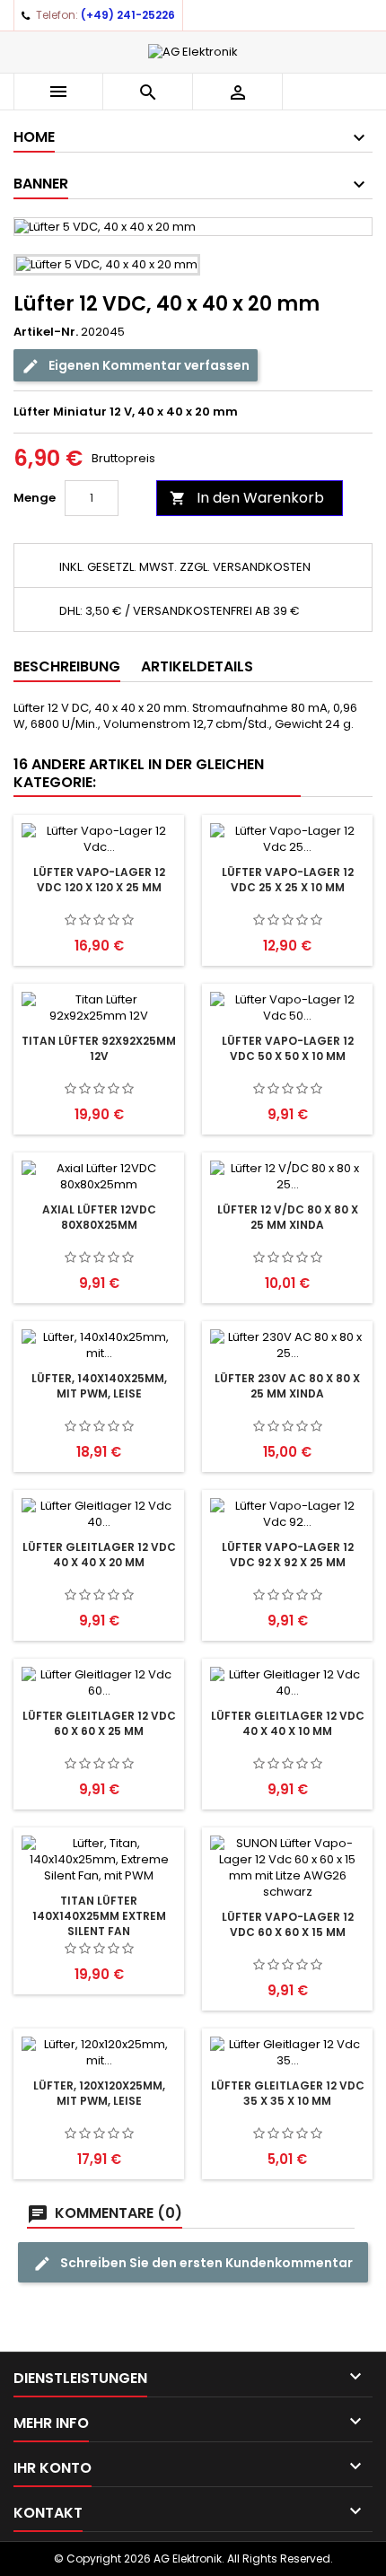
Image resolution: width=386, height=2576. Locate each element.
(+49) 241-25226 (128, 15)
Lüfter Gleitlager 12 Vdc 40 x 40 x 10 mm (288, 1723)
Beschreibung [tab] (67, 666)
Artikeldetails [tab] (197, 666)
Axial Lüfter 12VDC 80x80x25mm (99, 1217)
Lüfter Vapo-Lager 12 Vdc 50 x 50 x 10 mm (288, 1048)
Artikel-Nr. (46, 332)
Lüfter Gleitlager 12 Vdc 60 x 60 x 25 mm (99, 1723)
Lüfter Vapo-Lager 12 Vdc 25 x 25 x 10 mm (288, 880)
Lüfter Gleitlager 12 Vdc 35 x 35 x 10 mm (288, 2093)
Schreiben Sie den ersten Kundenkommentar (205, 2263)
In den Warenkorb (247, 498)
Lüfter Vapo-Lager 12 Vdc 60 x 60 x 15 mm (288, 1924)
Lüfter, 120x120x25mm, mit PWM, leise (99, 2093)
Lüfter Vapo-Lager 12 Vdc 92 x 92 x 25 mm (288, 1555)
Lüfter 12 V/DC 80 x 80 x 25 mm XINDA (288, 1217)
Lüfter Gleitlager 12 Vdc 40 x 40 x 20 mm (99, 1555)
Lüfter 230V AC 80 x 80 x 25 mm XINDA (287, 1386)
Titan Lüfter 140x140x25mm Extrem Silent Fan (99, 1916)
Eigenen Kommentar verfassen (148, 365)
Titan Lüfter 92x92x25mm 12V (99, 1048)
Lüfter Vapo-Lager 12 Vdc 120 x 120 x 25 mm (99, 880)
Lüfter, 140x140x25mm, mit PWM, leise (99, 1386)
